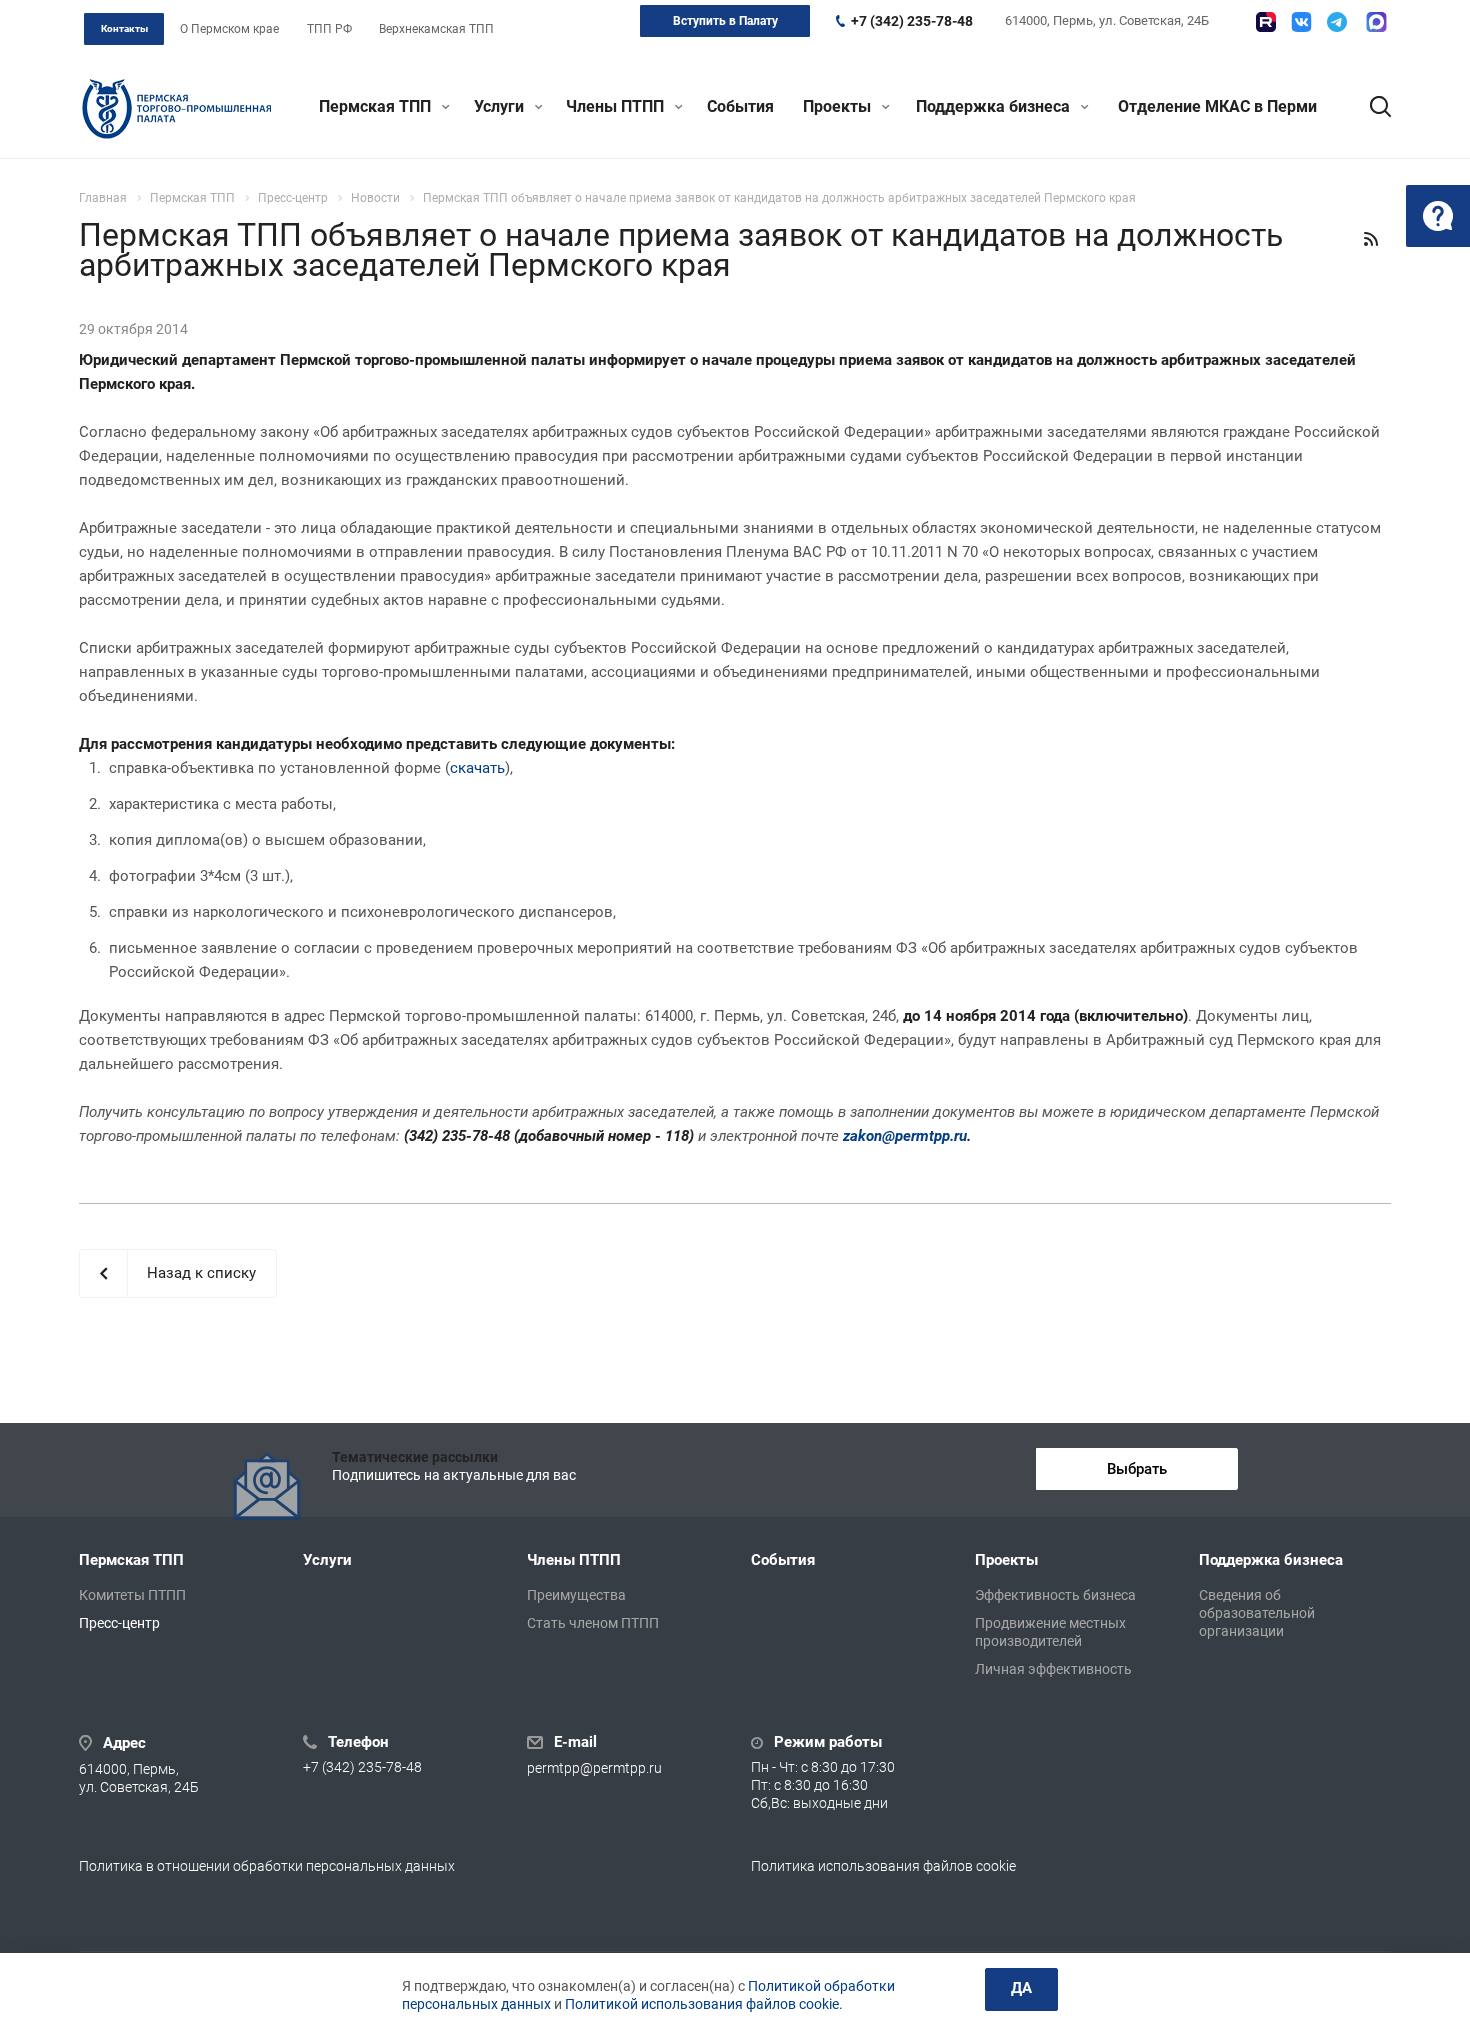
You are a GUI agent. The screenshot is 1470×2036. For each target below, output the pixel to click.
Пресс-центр (119, 1623)
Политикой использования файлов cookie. (704, 2004)
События (740, 106)
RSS (1371, 239)
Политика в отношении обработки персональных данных (267, 1866)
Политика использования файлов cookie (883, 1866)
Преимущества (576, 1595)
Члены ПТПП (617, 106)
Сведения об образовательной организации (1257, 1613)
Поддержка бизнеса (995, 106)
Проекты (839, 106)
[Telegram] (1337, 22)
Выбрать (1137, 1469)
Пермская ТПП (377, 106)
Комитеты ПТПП (132, 1595)
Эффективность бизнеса (1055, 1595)
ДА (1021, 1988)
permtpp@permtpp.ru (594, 1768)
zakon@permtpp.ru (905, 1136)
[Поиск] (1371, 107)
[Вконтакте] (1301, 22)
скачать (477, 768)
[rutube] (1266, 22)
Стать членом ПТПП (593, 1623)
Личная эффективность (1053, 1669)
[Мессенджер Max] (1376, 22)
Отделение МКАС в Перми (1217, 106)
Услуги (501, 106)
